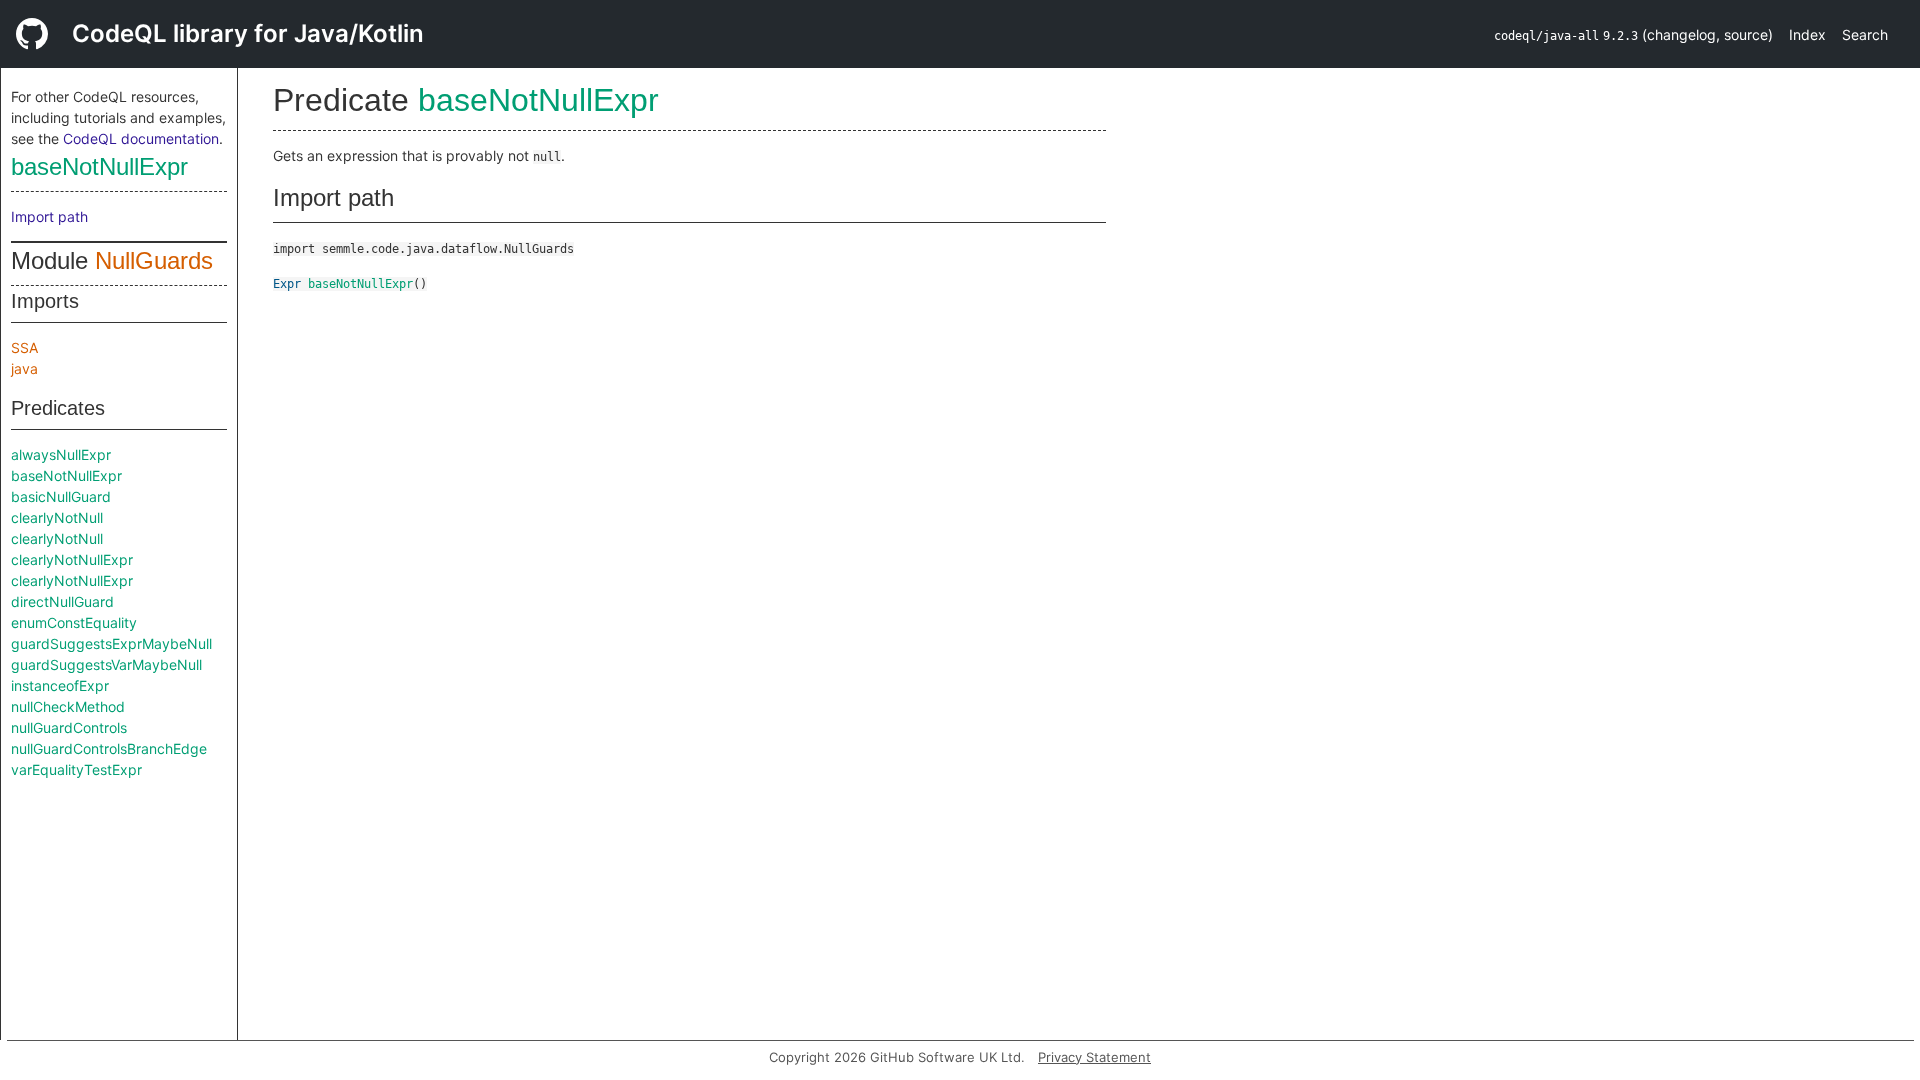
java (24, 368)
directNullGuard (62, 601)
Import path (49, 216)
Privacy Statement (1094, 1057)
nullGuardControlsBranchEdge (109, 748)
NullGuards (154, 260)
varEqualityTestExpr (76, 769)
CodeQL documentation (141, 138)
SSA (24, 347)
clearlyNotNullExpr (72, 559)
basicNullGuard (61, 496)
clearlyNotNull (57, 517)
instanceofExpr (60, 685)
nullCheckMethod (68, 706)
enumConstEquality (74, 622)
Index (1807, 34)
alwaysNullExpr (61, 454)
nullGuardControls (69, 727)
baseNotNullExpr (99, 166)
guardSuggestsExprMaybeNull (111, 643)
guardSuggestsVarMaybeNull (106, 664)
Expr (287, 284)
